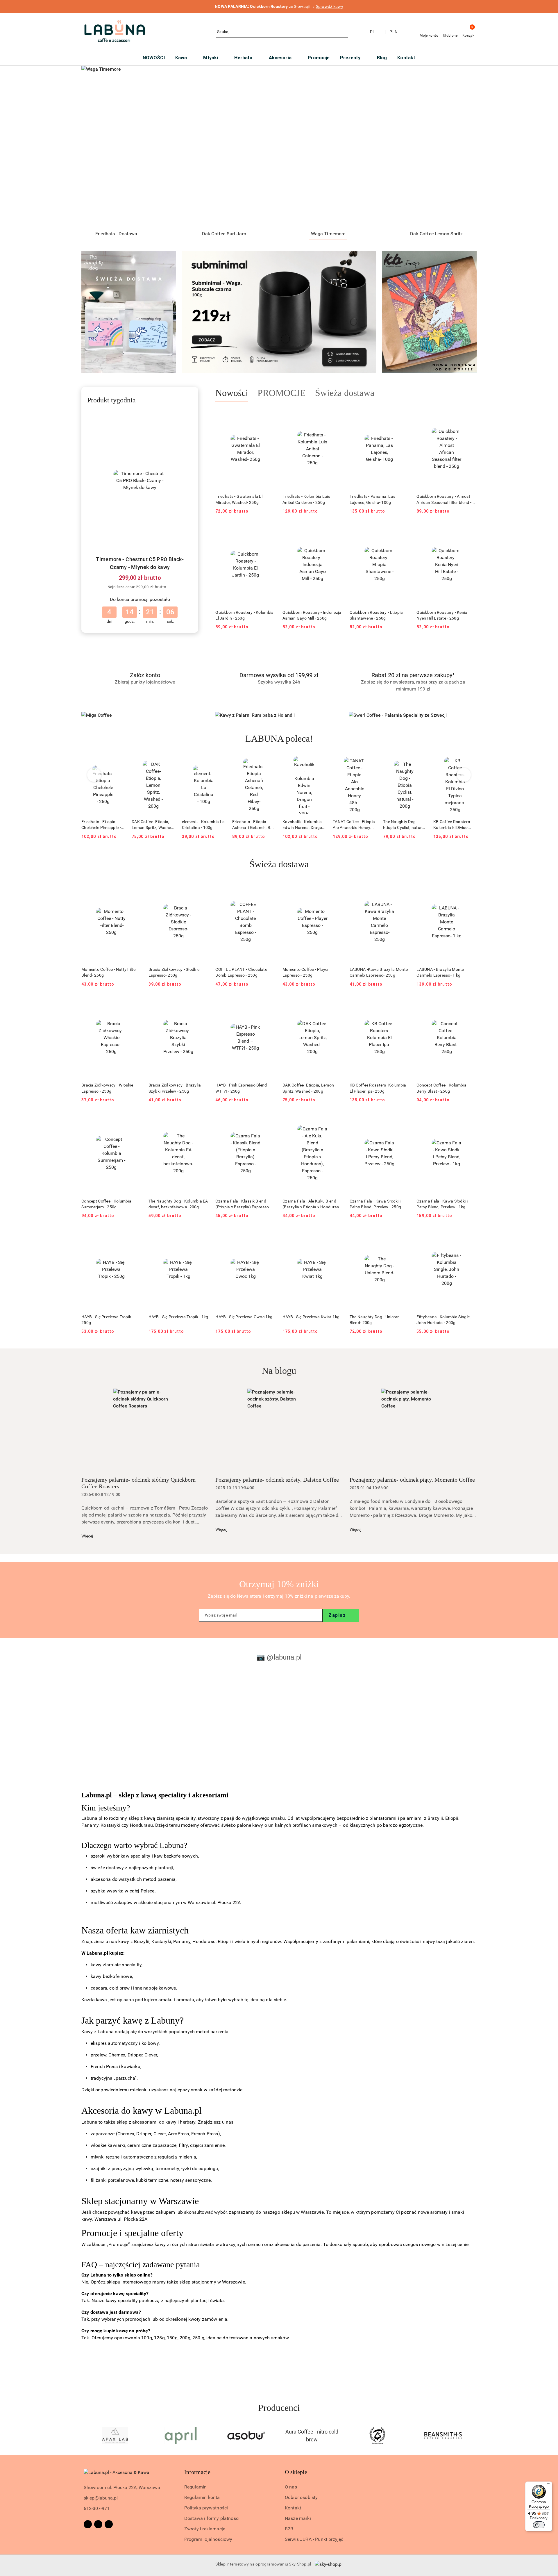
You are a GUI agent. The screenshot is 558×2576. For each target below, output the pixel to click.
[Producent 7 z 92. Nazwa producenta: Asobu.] (181, 2436)
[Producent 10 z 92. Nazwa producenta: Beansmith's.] (378, 2436)
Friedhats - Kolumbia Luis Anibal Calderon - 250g (306, 499)
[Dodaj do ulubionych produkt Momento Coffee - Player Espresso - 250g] (336, 889)
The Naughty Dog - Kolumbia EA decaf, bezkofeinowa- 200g (178, 1204)
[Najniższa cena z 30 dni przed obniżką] (171, 587)
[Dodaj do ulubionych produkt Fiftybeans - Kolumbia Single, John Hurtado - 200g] (470, 1236)
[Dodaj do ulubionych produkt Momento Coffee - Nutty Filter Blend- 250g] (135, 889)
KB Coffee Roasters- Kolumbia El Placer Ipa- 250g (378, 1088)
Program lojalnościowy (208, 2539)
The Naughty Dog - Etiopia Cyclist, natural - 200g (354, 825)
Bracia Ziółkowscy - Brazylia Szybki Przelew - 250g (175, 1088)
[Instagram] (98, 2524)
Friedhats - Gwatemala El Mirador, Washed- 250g (239, 499)
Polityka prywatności (206, 2508)
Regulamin (195, 2487)
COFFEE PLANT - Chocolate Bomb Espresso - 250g (241, 972)
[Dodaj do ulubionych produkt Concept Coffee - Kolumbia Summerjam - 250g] (135, 1120)
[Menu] (549, 2485)
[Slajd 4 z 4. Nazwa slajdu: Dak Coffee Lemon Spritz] (279, 146)
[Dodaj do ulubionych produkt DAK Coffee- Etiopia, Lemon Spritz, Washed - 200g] (118, 763)
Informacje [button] (197, 2472)
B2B (289, 2529)
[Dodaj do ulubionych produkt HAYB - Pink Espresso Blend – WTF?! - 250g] (269, 1005)
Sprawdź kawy (330, 6)
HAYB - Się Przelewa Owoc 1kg (244, 1317)
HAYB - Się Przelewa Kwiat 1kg (311, 1317)
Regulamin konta (202, 2497)
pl (373, 32)
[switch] (539, 2525)
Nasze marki (298, 2518)
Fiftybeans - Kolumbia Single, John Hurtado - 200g (443, 1320)
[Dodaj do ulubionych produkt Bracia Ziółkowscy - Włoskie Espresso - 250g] (135, 1005)
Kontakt (293, 2508)
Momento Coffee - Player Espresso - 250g (306, 972)
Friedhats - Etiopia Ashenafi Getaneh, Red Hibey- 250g (203, 825)
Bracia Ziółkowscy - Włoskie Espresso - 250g (107, 1088)
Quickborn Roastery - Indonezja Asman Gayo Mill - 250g (312, 615)
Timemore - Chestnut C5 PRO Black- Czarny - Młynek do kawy (140, 563)
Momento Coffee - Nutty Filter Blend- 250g (109, 972)
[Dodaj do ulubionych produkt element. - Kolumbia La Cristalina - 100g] (168, 763)
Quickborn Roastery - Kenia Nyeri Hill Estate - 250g (442, 615)
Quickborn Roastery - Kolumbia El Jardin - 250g (244, 615)
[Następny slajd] (464, 146)
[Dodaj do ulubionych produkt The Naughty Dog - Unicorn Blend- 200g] (403, 1236)
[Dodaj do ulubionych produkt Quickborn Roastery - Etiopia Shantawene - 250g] (403, 531)
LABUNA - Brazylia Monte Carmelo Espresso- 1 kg (440, 972)
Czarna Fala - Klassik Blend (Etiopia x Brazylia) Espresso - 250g (243, 1204)
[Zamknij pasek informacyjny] (474, 7)
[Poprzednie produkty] (94, 775)
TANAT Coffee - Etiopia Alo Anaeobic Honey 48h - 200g (304, 825)
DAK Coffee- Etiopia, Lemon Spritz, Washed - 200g (102, 825)
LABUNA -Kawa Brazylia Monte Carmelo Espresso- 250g (379, 972)
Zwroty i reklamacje (205, 2529)
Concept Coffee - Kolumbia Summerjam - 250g (106, 1204)
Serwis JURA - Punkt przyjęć (314, 2539)
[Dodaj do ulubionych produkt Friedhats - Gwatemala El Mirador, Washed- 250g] (269, 416)
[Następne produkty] (464, 775)
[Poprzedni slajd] (94, 146)
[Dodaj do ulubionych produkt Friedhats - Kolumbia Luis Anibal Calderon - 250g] (336, 416)
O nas (291, 2487)
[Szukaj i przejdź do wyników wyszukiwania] (344, 32)
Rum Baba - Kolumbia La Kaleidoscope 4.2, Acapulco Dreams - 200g (454, 825)
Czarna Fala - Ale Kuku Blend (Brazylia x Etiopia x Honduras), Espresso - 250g (312, 1204)
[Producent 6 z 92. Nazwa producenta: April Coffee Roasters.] (115, 2436)
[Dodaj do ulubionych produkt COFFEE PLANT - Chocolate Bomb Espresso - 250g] (269, 889)
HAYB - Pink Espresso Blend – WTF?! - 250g (243, 1088)
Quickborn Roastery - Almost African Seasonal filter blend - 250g (444, 499)
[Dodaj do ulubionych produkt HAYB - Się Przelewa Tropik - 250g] (135, 1236)
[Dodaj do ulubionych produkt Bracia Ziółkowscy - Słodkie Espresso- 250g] (202, 889)
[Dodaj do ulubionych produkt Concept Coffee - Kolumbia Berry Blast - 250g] (470, 1005)
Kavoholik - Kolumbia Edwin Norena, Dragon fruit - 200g (253, 825)
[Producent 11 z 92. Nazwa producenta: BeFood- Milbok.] (443, 2436)
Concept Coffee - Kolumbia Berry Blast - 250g (441, 1088)
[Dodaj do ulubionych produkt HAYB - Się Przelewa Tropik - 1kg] (202, 1236)
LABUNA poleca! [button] (279, 738)
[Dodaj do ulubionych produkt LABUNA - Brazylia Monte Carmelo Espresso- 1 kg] (470, 889)
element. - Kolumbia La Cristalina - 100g (153, 825)
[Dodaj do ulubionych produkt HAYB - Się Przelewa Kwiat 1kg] (336, 1236)
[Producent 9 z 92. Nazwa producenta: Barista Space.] (312, 2436)
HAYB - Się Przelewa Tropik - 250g (107, 1320)
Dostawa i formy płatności (212, 2518)
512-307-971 (97, 2508)
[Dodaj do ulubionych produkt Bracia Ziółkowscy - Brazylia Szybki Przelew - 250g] (202, 1005)
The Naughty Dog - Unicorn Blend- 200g (375, 1320)
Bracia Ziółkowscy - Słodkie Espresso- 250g (174, 972)
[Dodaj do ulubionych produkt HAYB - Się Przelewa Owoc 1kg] (269, 1236)
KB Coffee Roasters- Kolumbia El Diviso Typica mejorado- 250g (405, 825)
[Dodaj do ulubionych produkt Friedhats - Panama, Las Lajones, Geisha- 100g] (403, 416)
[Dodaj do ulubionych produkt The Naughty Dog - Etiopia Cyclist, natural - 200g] (369, 763)
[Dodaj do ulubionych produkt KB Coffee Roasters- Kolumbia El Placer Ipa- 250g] (403, 1005)
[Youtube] (109, 2524)
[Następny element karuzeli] (474, 2436)
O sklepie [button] (296, 2472)
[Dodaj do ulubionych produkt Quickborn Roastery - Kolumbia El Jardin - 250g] (269, 531)
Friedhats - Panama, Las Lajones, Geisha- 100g (372, 499)
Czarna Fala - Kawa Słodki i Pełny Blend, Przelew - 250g (375, 1204)
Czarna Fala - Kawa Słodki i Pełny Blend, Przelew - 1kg (442, 1204)
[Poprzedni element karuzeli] (84, 2436)
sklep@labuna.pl (101, 2498)
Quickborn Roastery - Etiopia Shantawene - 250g (376, 615)
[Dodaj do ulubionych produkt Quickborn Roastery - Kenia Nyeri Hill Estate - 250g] (470, 531)
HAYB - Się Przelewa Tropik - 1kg (178, 1317)
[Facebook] (88, 2524)
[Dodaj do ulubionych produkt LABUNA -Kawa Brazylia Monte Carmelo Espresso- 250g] (403, 889)
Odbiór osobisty (301, 2497)
